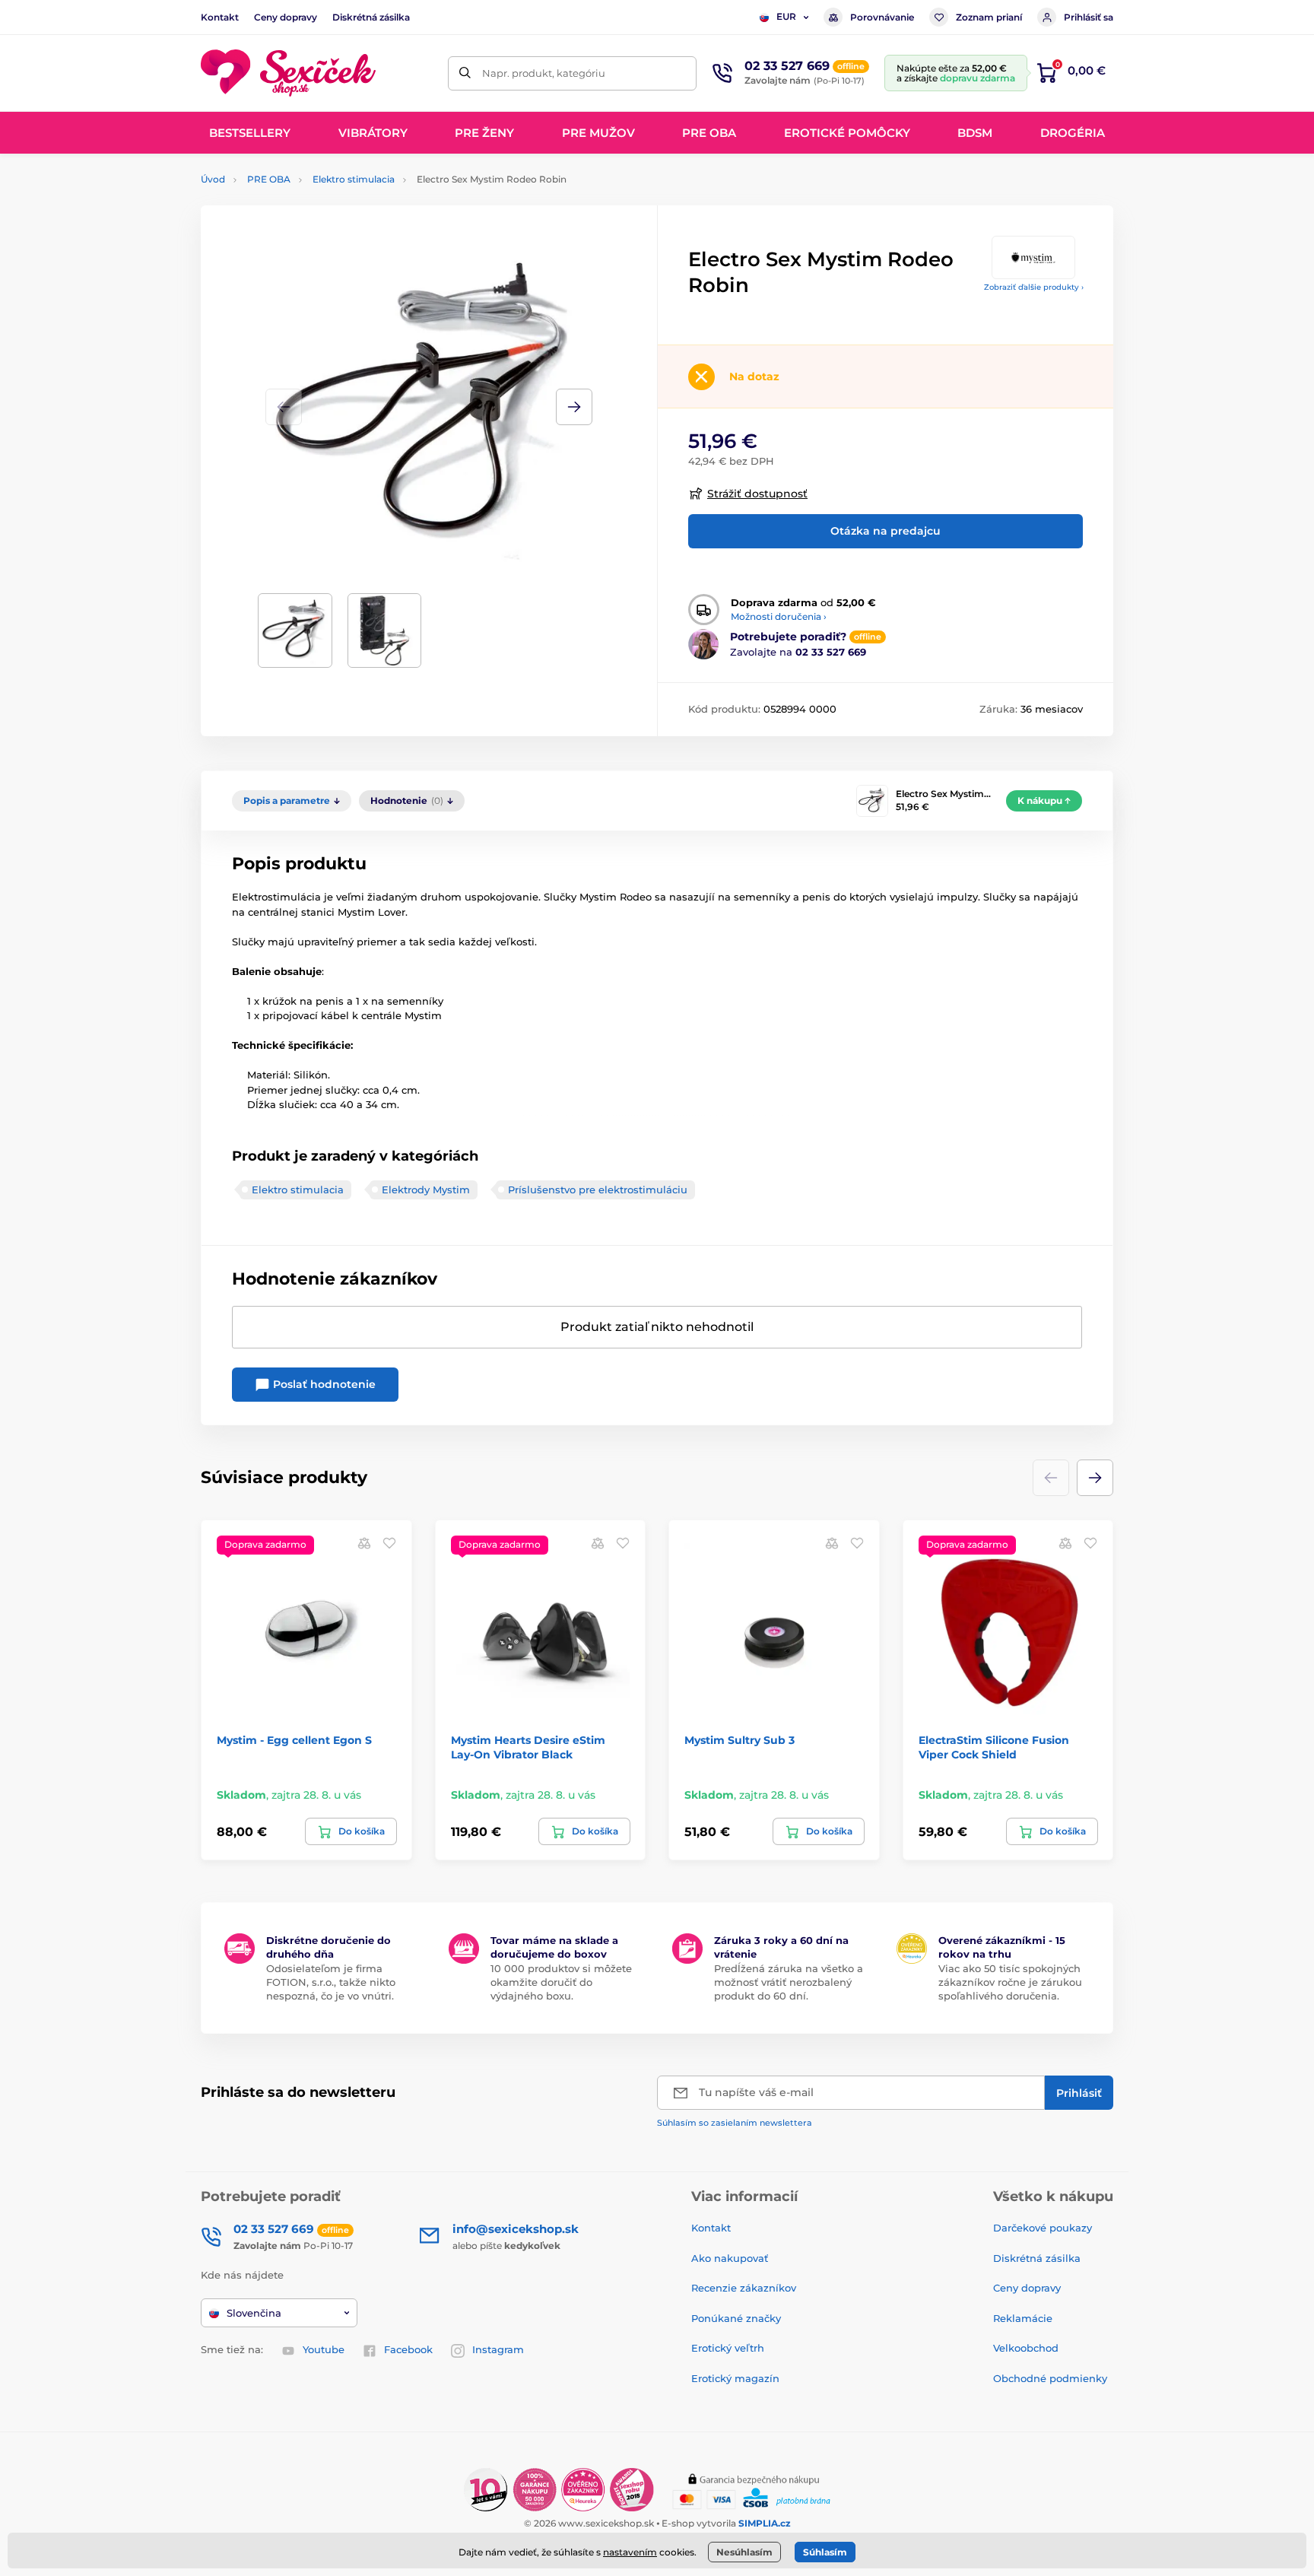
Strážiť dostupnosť (757, 494)
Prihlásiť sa (1089, 17)
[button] (574, 407)
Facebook (408, 2349)
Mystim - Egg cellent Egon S (294, 1740)
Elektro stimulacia (354, 179)
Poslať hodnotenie (323, 1384)
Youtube (324, 2349)
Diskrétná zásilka (371, 17)
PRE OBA (269, 179)
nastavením (630, 2552)
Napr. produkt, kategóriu (544, 73)
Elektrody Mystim (426, 1190)
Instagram (498, 2349)
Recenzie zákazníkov (744, 2288)
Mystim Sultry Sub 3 (740, 1740)
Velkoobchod (1026, 2348)
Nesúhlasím (744, 2552)
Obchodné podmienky (1050, 2378)
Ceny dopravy (286, 17)
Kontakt (220, 17)
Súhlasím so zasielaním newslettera (735, 2123)
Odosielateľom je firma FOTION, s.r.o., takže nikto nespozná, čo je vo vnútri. (331, 1982)
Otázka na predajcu (886, 531)
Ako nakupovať (730, 2258)
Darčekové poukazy (1043, 2228)
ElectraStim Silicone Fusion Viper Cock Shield (994, 1747)
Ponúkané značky (736, 2318)
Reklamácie (1023, 2318)
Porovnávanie (882, 17)
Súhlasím (825, 2552)
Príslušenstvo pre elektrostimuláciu (598, 1190)
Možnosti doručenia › (779, 616)
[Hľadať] (465, 73)
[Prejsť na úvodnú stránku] (288, 73)
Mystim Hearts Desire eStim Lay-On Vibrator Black (528, 1747)
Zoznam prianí (989, 17)
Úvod (213, 179)
